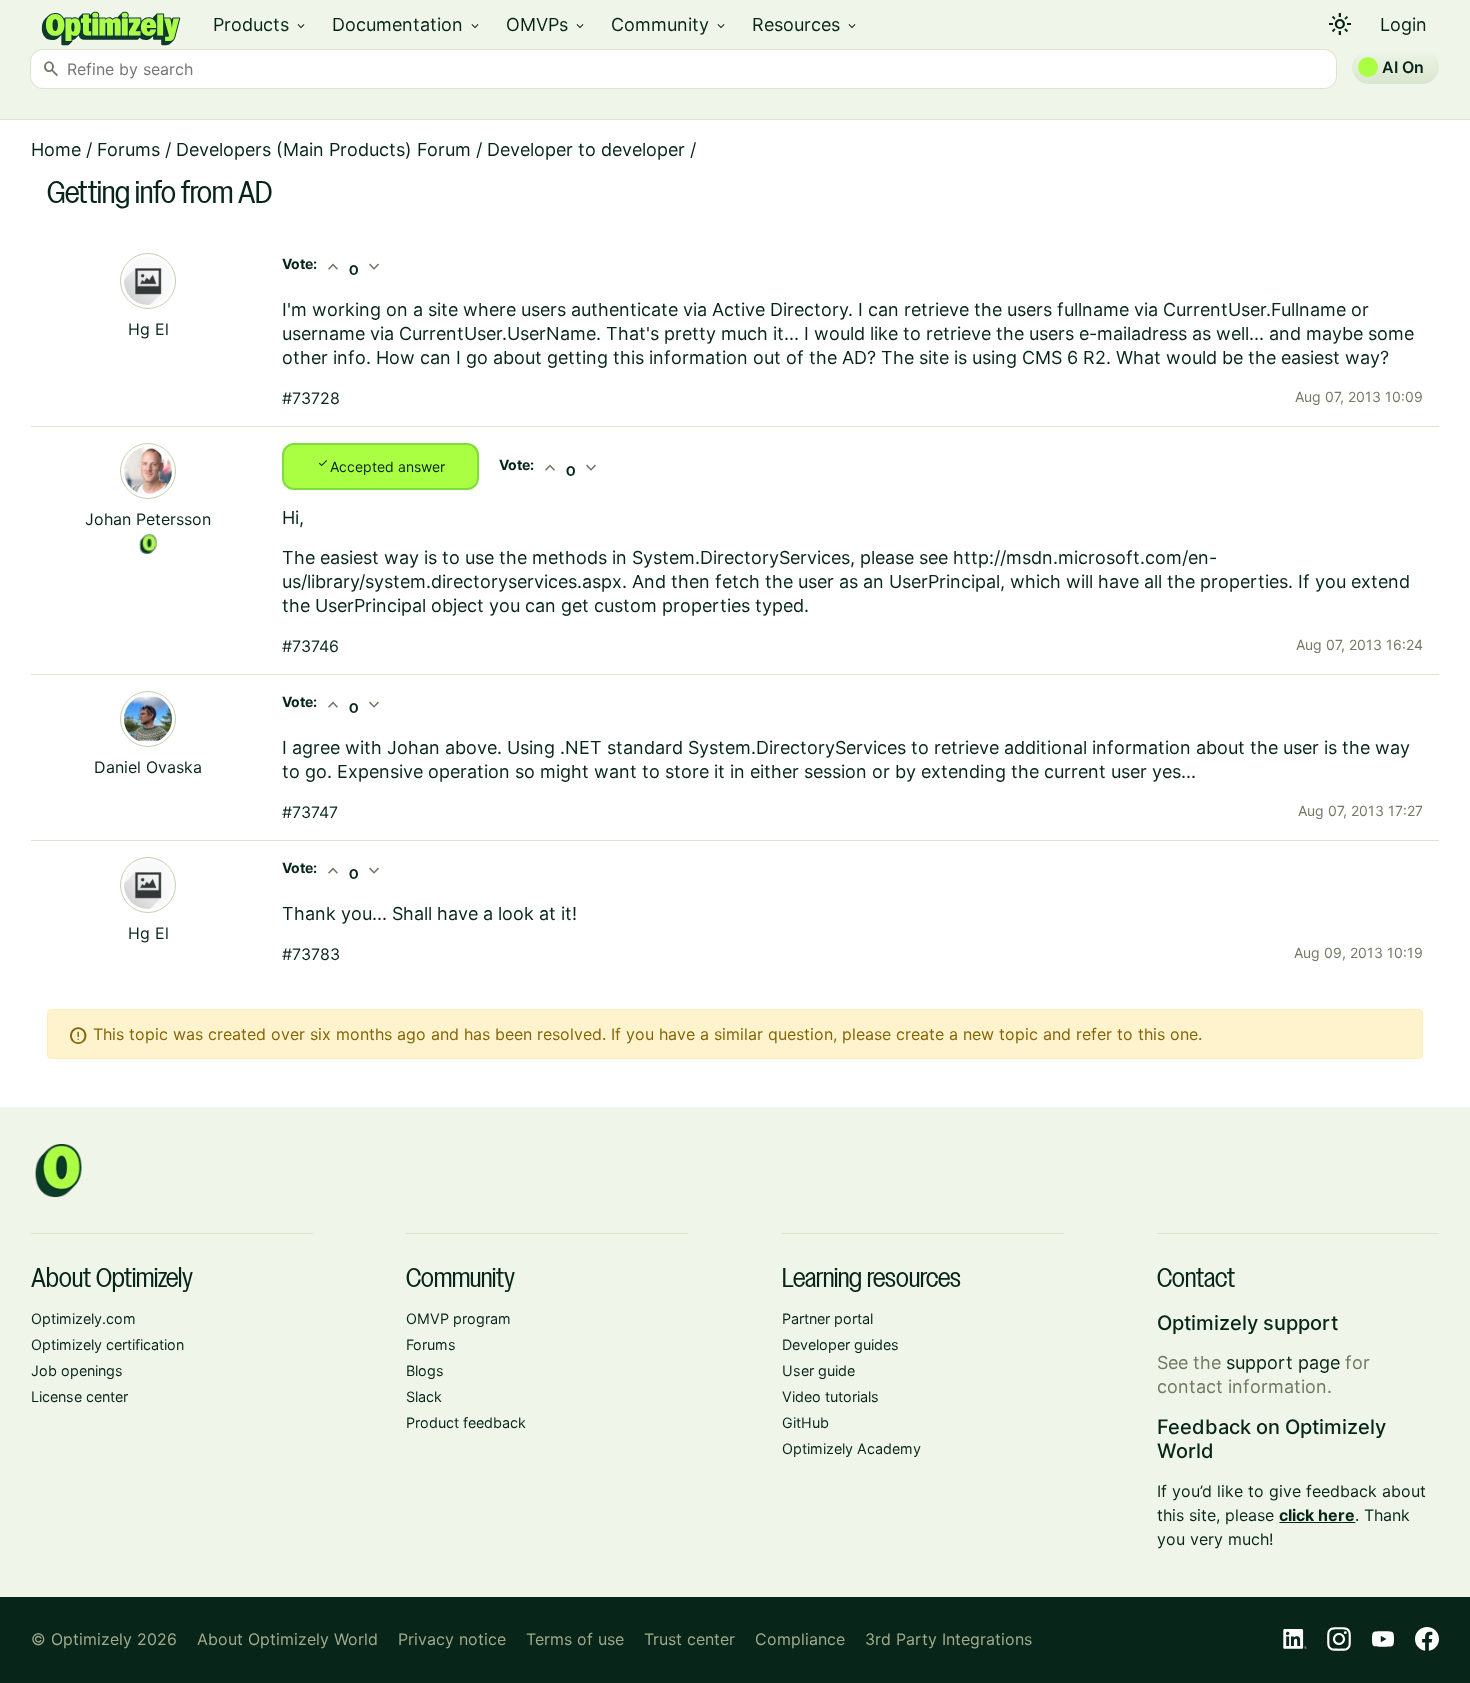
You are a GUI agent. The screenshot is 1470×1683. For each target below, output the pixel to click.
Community (669, 24)
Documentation (407, 24)
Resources (805, 24)
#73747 (310, 812)
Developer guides (840, 1344)
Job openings (77, 1370)
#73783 (311, 954)
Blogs (425, 1370)
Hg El (148, 329)
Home (56, 149)
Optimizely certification (107, 1344)
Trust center (689, 1639)
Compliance (800, 1639)
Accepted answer (380, 465)
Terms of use (575, 1639)
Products (260, 24)
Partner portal (827, 1318)
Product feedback (466, 1422)
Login (1403, 24)
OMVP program (458, 1318)
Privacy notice (452, 1639)
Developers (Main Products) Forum (323, 149)
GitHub (805, 1422)
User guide (818, 1370)
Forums (128, 149)
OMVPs (546, 24)
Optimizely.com (83, 1318)
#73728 (311, 398)
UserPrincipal (944, 581)
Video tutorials (830, 1396)
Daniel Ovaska (148, 767)
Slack (424, 1396)
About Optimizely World (287, 1639)
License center (79, 1396)
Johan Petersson (148, 519)
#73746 (310, 646)
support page (1283, 1362)
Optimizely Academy (851, 1448)
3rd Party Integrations (948, 1639)
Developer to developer (586, 149)
